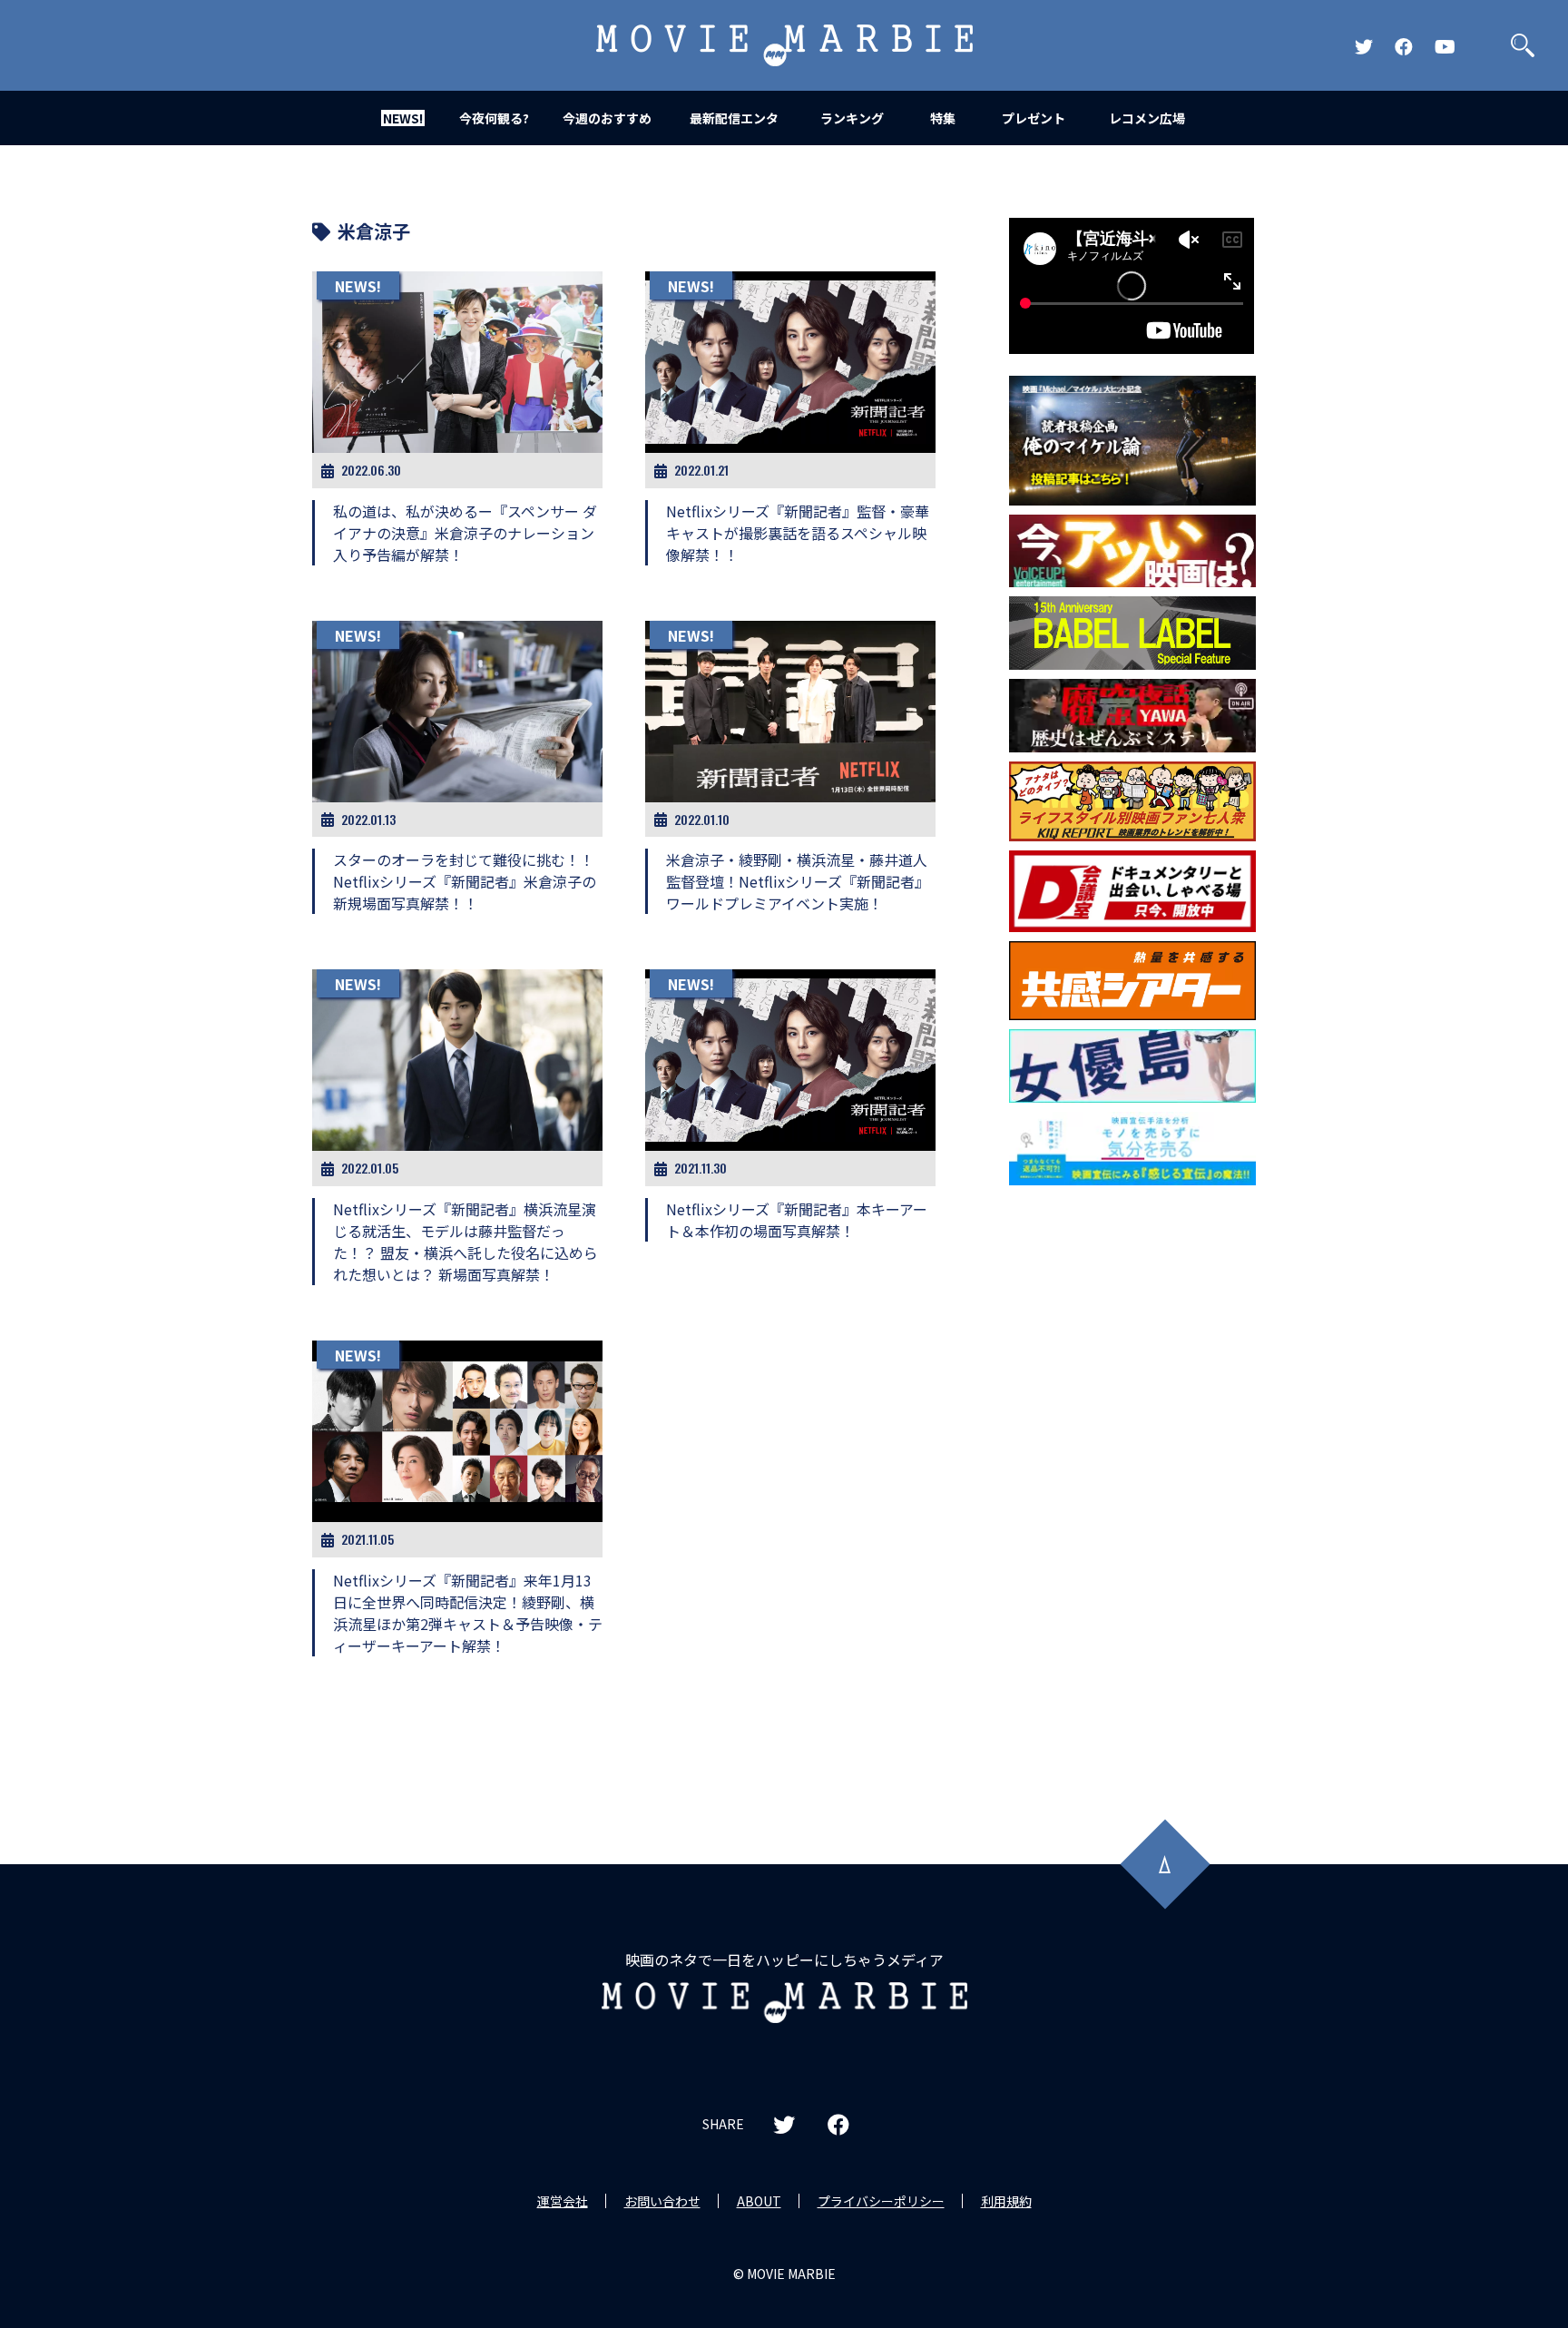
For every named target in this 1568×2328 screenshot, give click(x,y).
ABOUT (759, 2201)
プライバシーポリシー (881, 2201)
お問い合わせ (662, 2201)
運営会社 (563, 2201)
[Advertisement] (1132, 1487)
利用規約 (1006, 2201)
